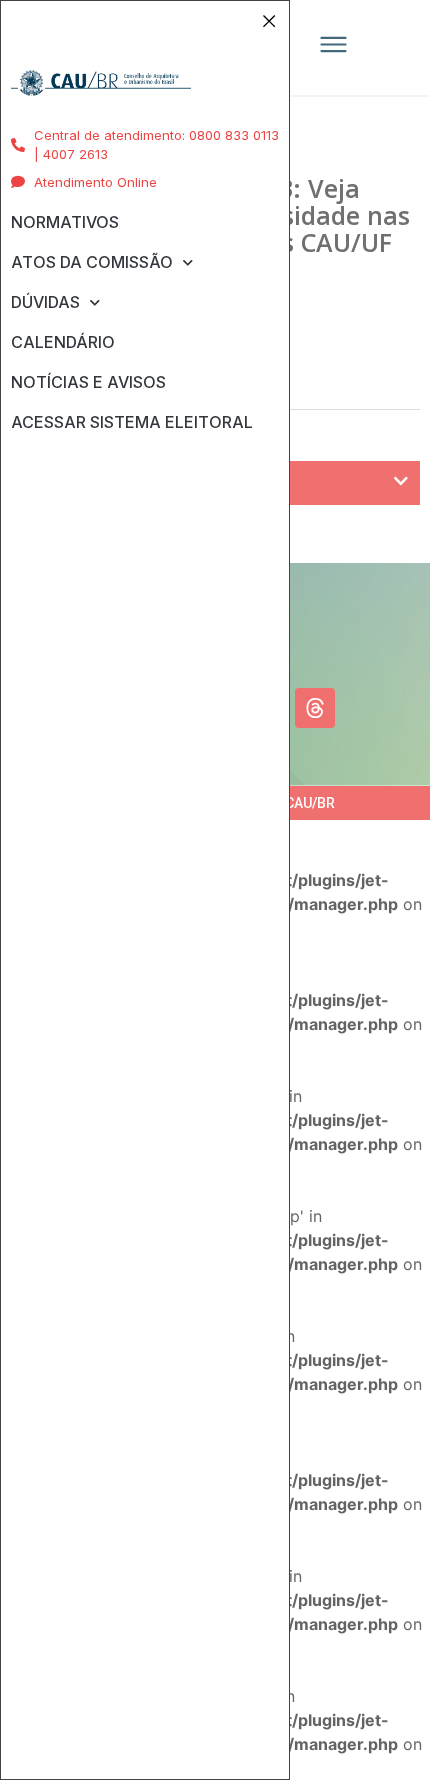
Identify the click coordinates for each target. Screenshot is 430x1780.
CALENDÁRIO (63, 342)
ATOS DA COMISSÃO (92, 262)
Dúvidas (45, 302)
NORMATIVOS (65, 222)
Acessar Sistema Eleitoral (132, 422)
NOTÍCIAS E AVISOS (88, 382)
